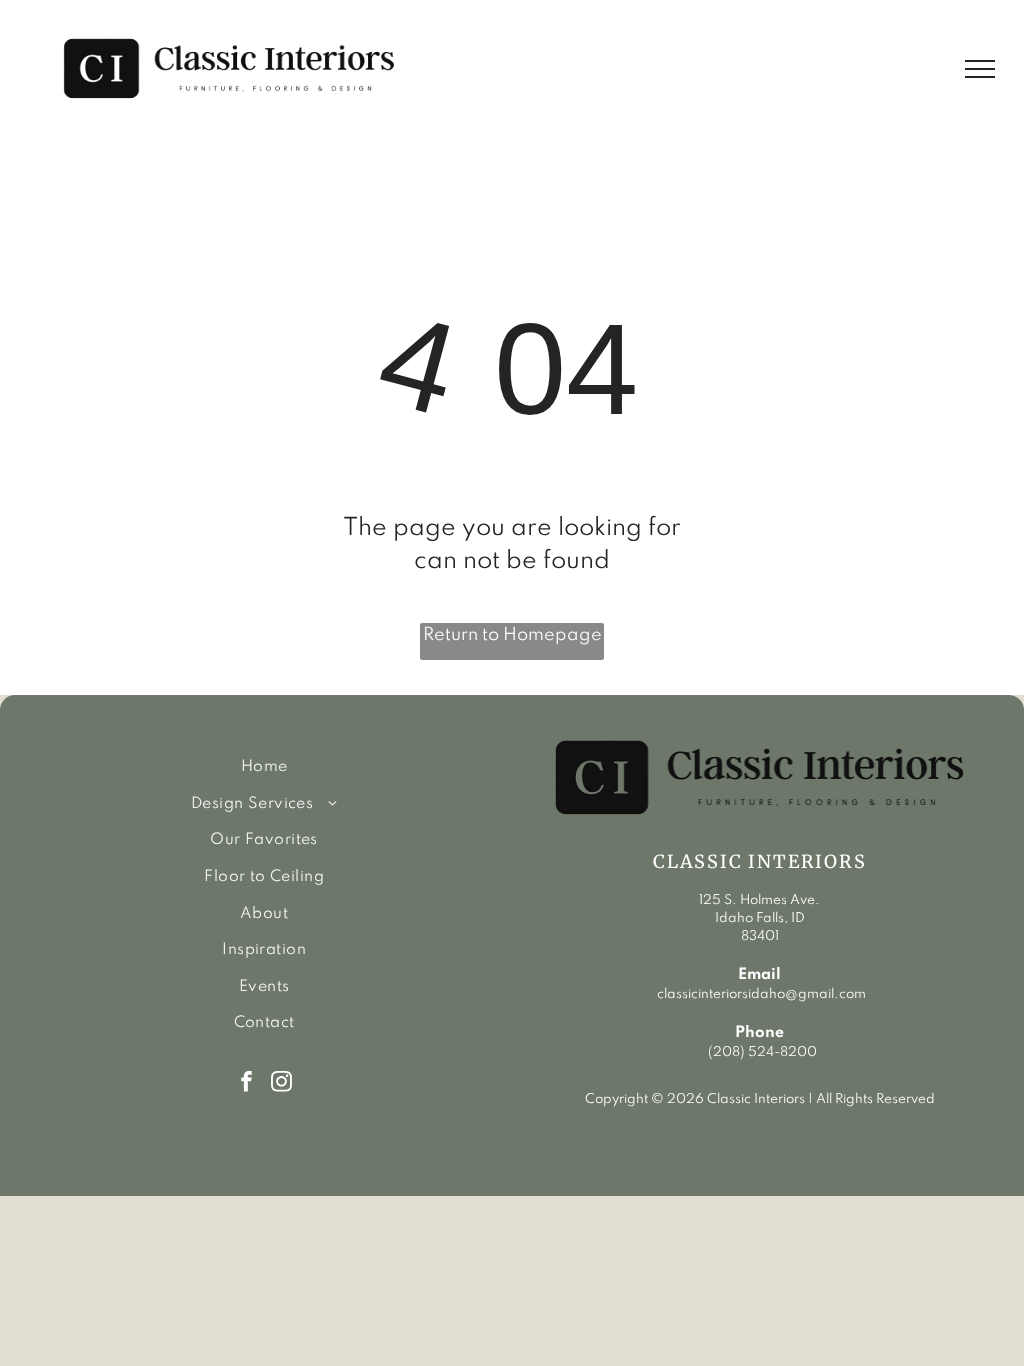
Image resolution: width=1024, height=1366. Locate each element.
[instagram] (281, 1084)
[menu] (980, 69)
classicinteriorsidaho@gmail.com (760, 994)
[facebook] (246, 1084)
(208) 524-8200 (762, 1052)
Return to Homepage (512, 635)
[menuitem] (264, 767)
